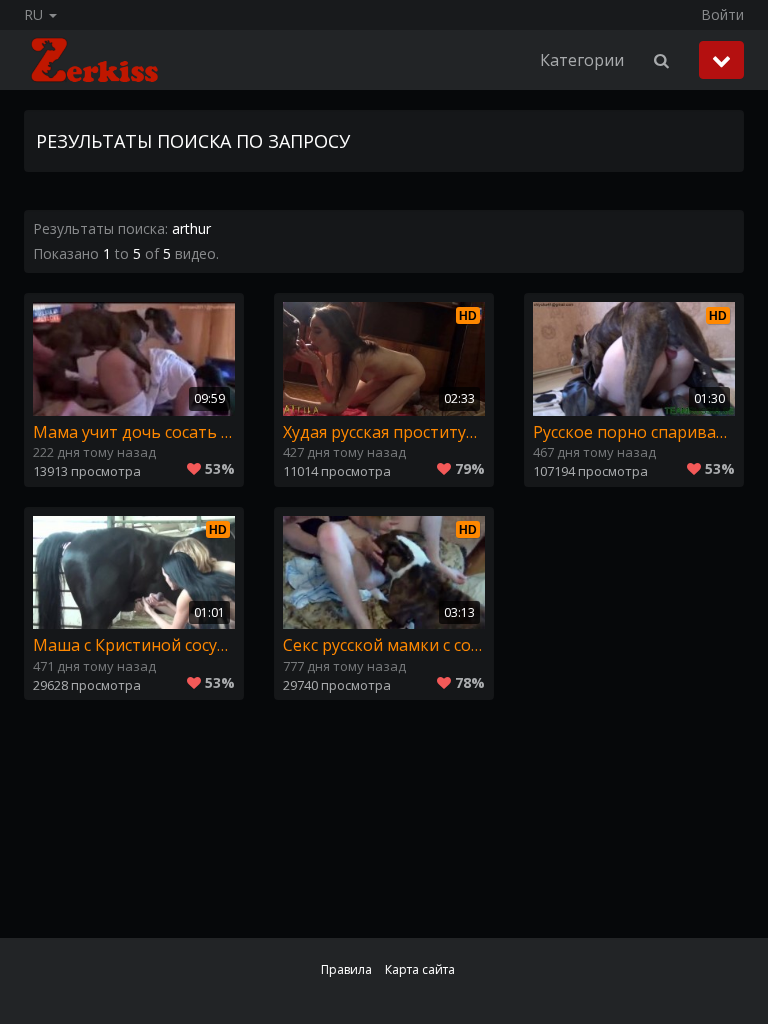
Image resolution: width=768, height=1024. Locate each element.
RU (35, 14)
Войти (722, 14)
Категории (582, 60)
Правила (346, 969)
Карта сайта (420, 969)
